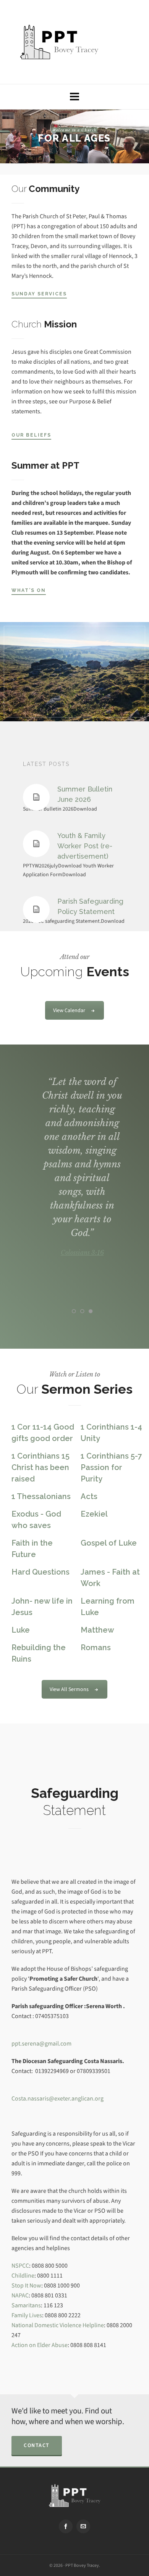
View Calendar (69, 1010)
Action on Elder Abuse (40, 2345)
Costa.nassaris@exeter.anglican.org (57, 2098)
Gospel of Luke (109, 1543)
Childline (23, 2275)
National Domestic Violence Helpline (58, 2325)
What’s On (29, 590)
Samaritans (26, 2305)
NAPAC (20, 2295)
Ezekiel (94, 1514)
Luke (21, 1630)
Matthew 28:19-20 (82, 1294)
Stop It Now (26, 2285)
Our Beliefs (31, 435)
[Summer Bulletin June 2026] (36, 797)
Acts (89, 1496)
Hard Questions (40, 1572)
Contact (37, 2445)
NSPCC (20, 2266)
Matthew (97, 1630)
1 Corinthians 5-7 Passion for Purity (111, 1467)
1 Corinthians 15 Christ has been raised (40, 1467)
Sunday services (39, 294)
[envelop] (83, 2526)
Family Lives (27, 2315)
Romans (96, 1647)
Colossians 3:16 (82, 1253)
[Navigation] (74, 97)
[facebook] (66, 2526)
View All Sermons (69, 1689)
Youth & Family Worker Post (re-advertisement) (85, 846)
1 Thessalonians (41, 1496)
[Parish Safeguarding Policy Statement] (36, 909)
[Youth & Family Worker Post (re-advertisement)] (36, 844)
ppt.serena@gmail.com (41, 2043)
